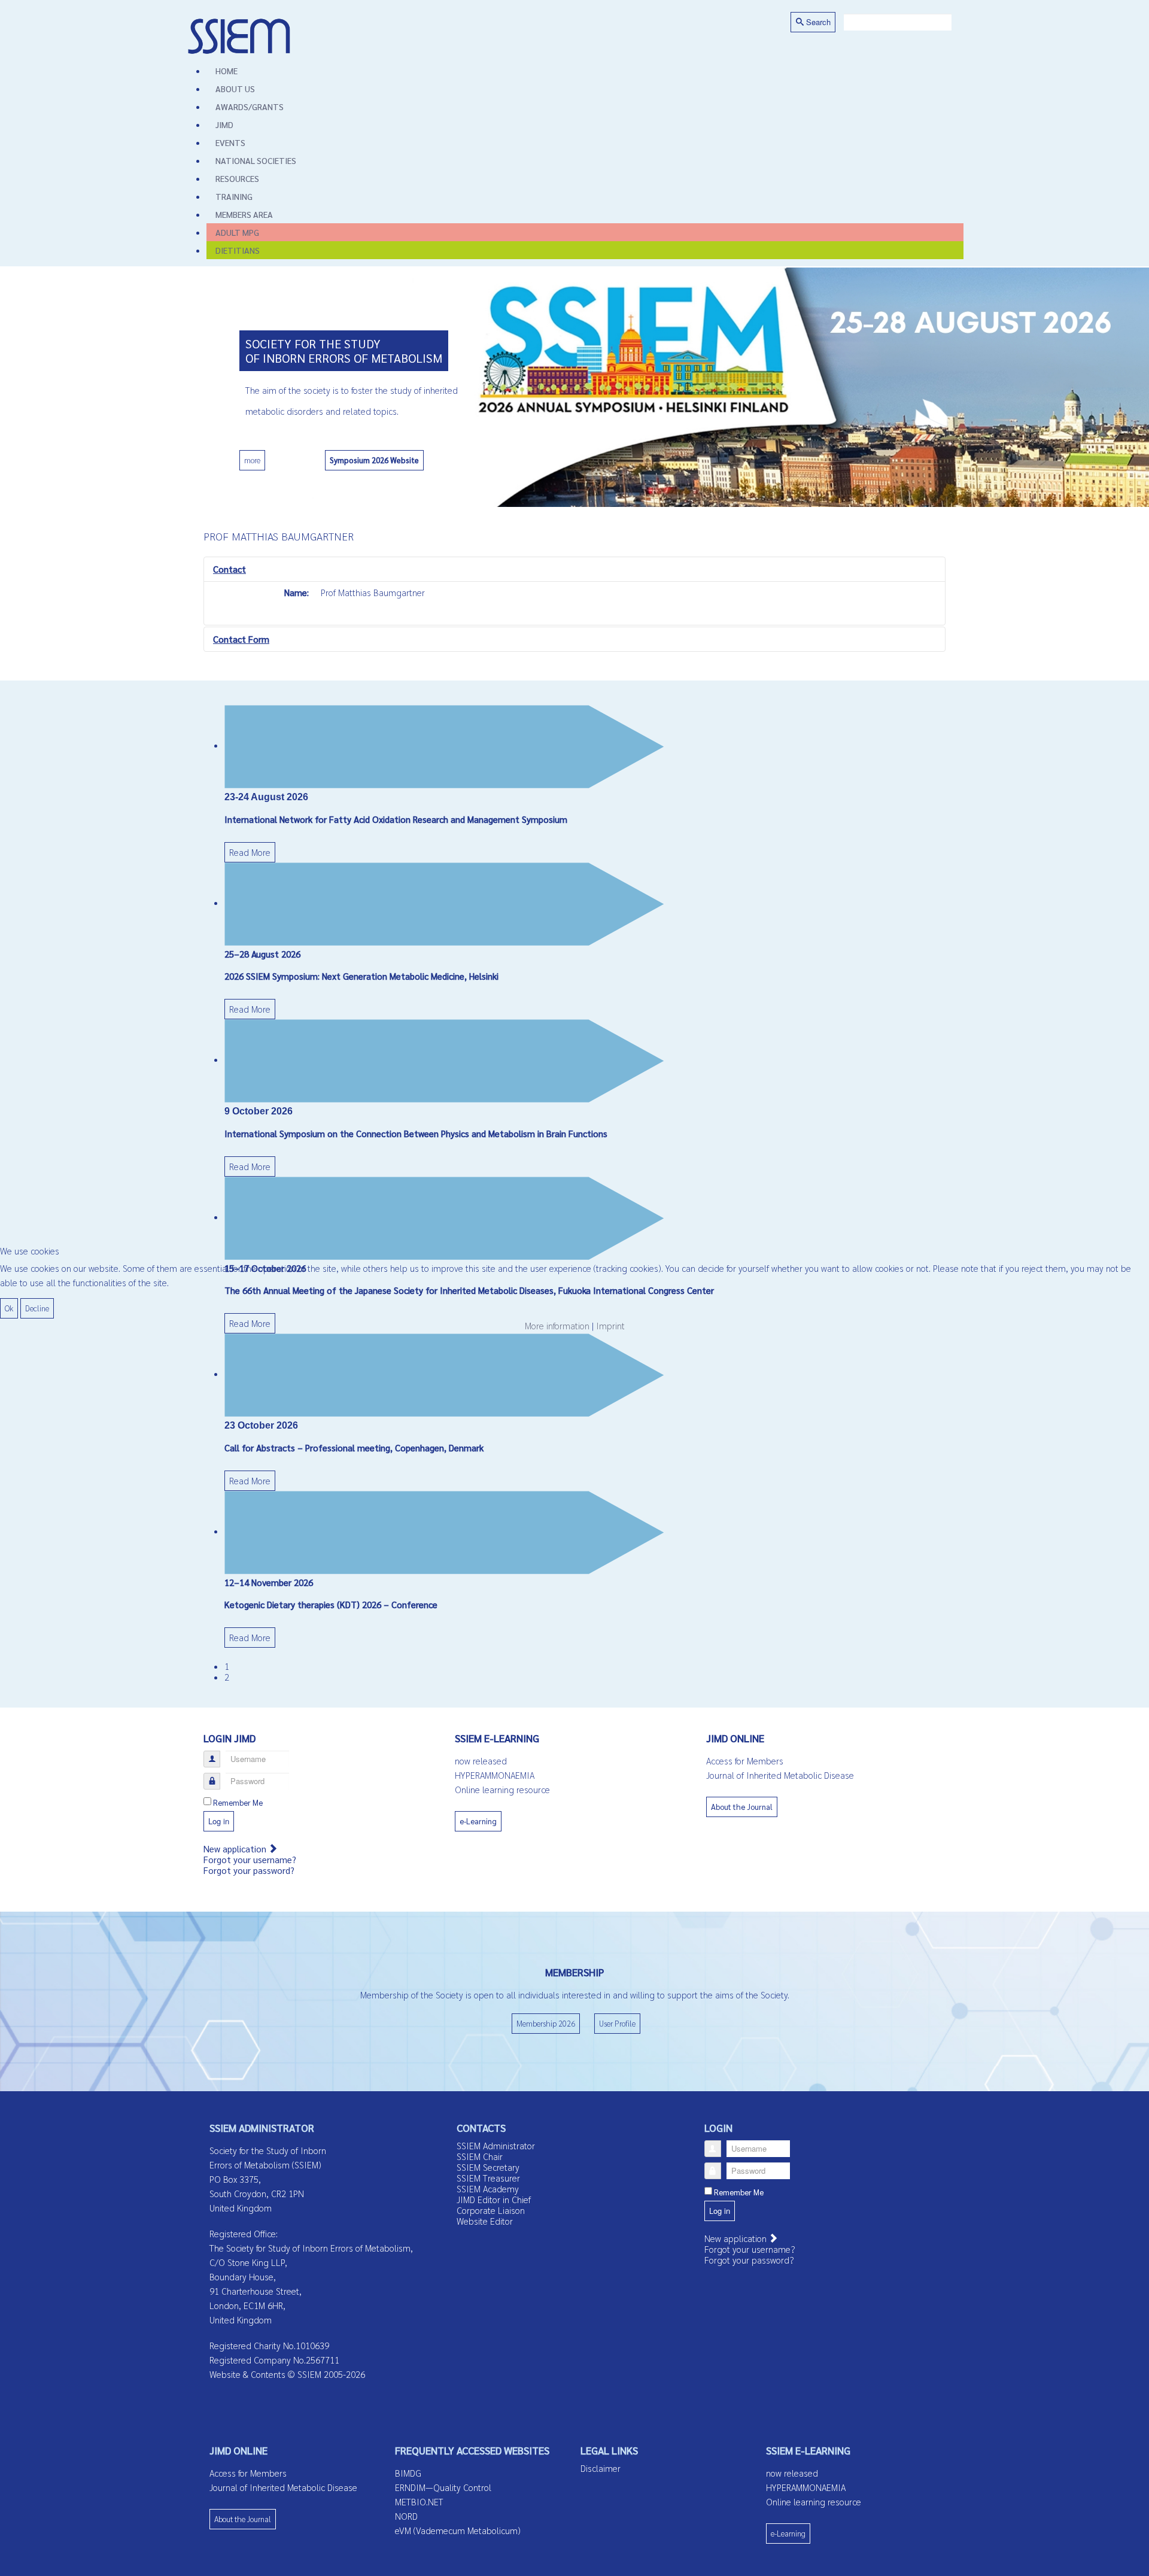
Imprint (610, 1325)
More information (557, 1325)
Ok (9, 1308)
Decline (37, 1308)
